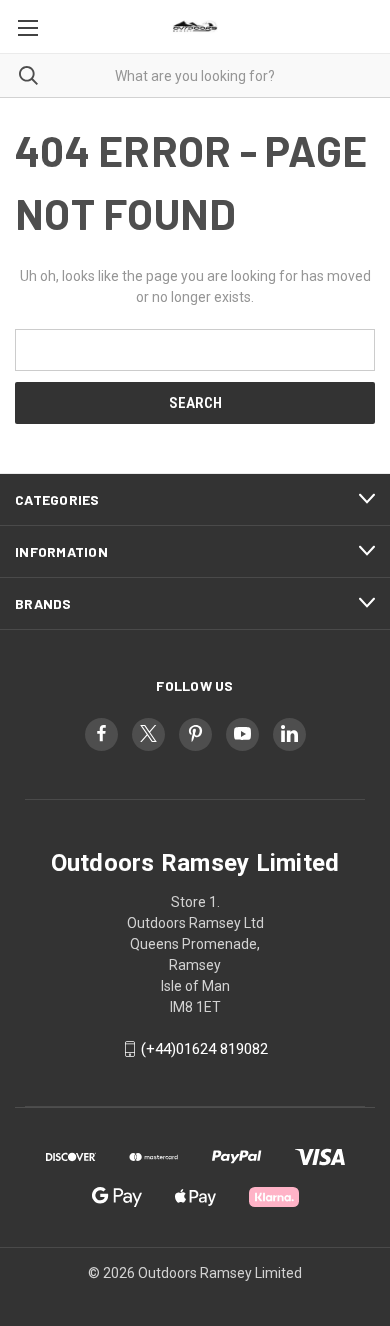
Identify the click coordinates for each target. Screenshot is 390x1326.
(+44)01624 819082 (204, 1049)
